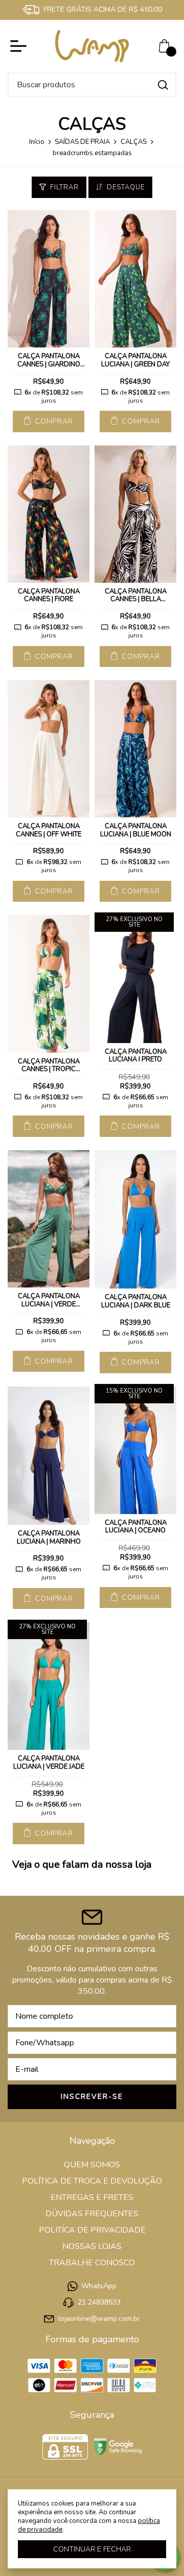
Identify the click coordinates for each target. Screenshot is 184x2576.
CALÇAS (134, 142)
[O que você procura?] (163, 85)
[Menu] (20, 46)
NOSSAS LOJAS (92, 2246)
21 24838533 (99, 2302)
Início (37, 142)
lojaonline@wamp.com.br (99, 2319)
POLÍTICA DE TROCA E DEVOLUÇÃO (92, 2181)
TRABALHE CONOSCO (92, 2263)
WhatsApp (99, 2286)
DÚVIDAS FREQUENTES (92, 2214)
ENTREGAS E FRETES (92, 2197)
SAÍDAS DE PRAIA (82, 142)
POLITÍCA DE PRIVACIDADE (92, 2230)
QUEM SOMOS (92, 2165)
